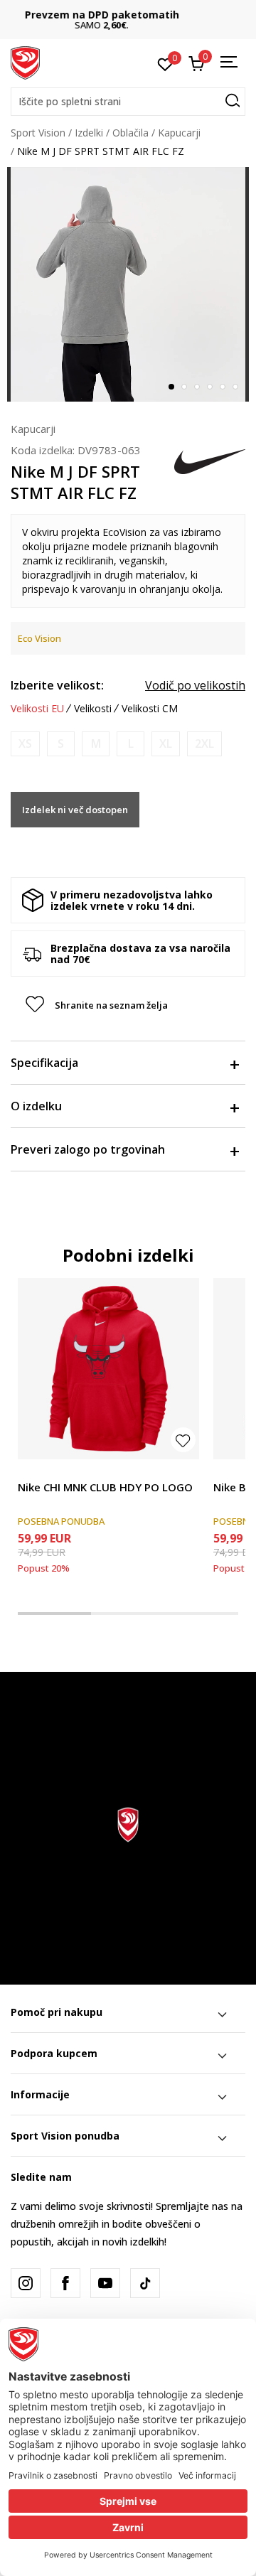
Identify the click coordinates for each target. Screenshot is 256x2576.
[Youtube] (105, 2283)
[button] (128, 102)
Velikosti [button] (93, 709)
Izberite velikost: (57, 685)
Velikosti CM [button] (150, 709)
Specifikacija (44, 1063)
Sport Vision (38, 133)
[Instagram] (26, 2283)
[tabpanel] (128, 284)
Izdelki (89, 133)
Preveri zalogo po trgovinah (88, 1149)
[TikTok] (145, 2283)
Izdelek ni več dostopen (75, 810)
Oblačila (130, 133)
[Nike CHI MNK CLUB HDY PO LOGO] (108, 1369)
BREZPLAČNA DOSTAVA (128, 15)
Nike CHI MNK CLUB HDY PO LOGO (105, 1487)
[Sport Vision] (25, 62)
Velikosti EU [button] (37, 709)
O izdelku (36, 1106)
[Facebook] (65, 2283)
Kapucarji (179, 133)
